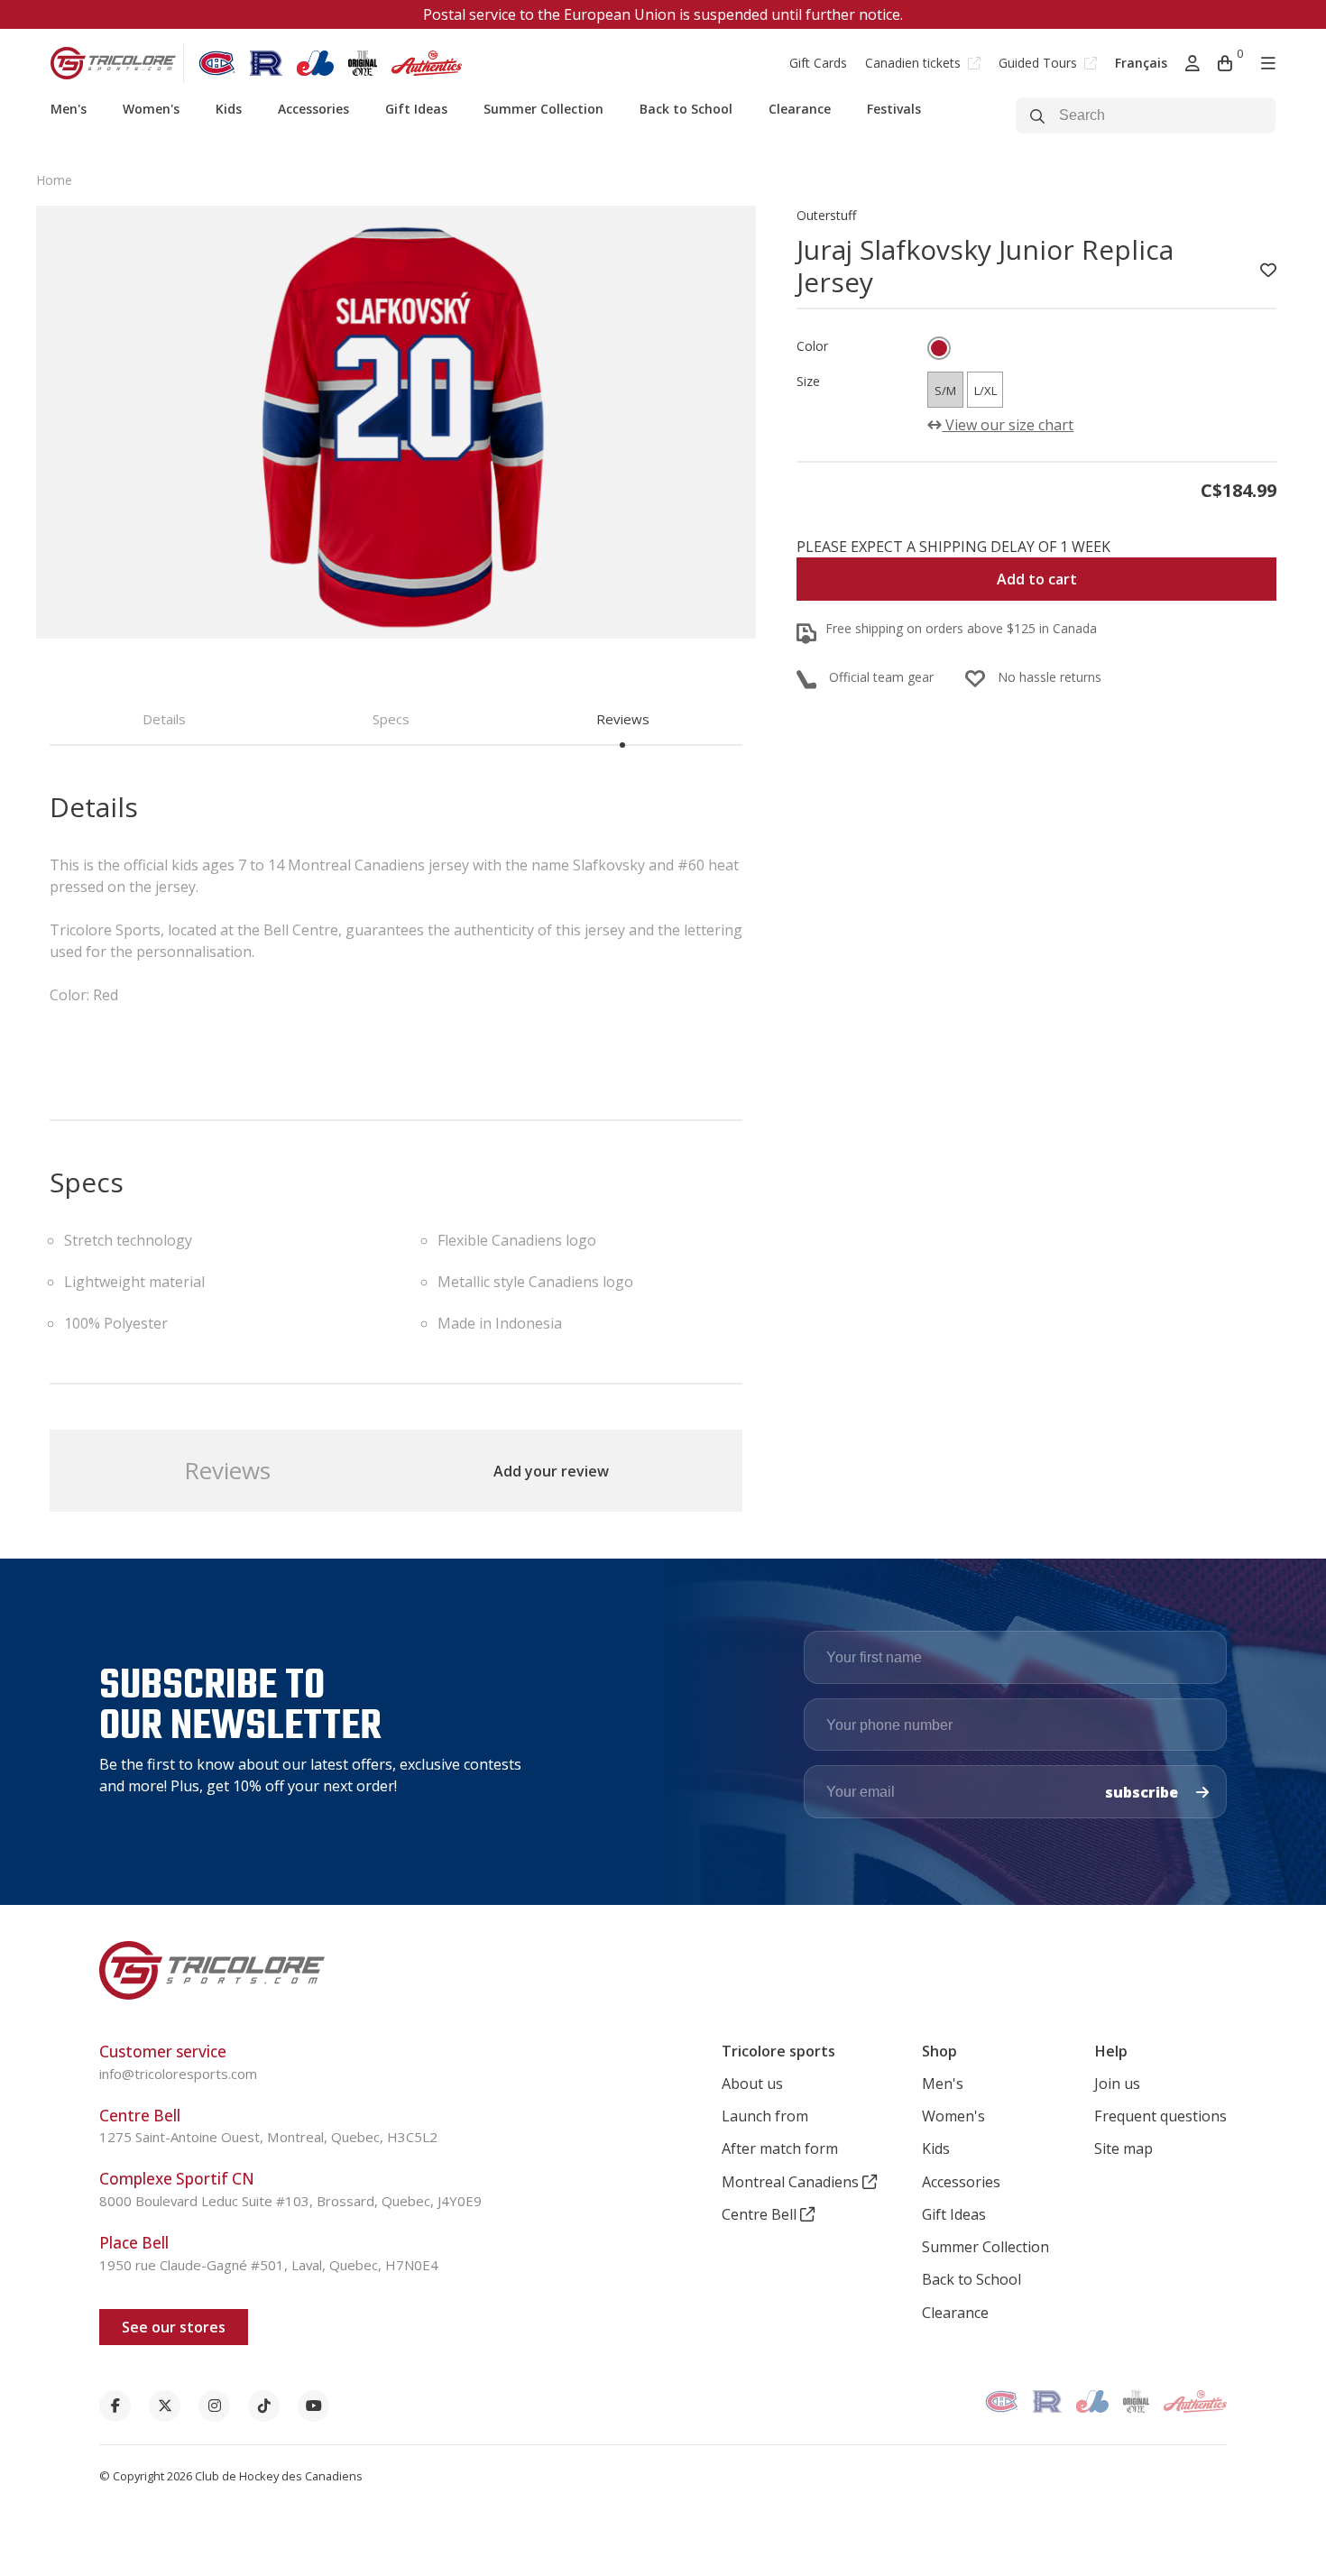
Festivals (894, 109)
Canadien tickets (915, 63)
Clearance (800, 109)
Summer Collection (543, 109)
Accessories (313, 109)
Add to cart (1037, 579)
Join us (1117, 2084)
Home (54, 180)
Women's (151, 109)
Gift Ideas (416, 109)
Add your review (551, 1471)
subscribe (1143, 1792)
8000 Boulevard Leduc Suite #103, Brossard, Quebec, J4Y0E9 (290, 2201)
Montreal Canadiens (792, 2182)
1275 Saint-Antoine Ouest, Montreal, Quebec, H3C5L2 (268, 2137)
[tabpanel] (396, 422)
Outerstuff (826, 215)
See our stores (174, 2327)
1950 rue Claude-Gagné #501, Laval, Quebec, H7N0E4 (269, 2265)
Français (1141, 63)
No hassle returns (1050, 677)
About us (752, 2084)
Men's (69, 109)
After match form (780, 2148)
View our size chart (1008, 425)
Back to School (686, 109)
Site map (1123, 2148)
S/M (945, 391)
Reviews (623, 719)
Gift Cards (818, 63)
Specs (391, 719)
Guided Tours (1040, 63)
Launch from (765, 2116)
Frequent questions (1160, 2116)
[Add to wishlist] (1268, 271)
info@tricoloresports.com (178, 2074)
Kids (229, 109)
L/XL (985, 391)
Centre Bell (761, 2214)
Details (164, 719)
